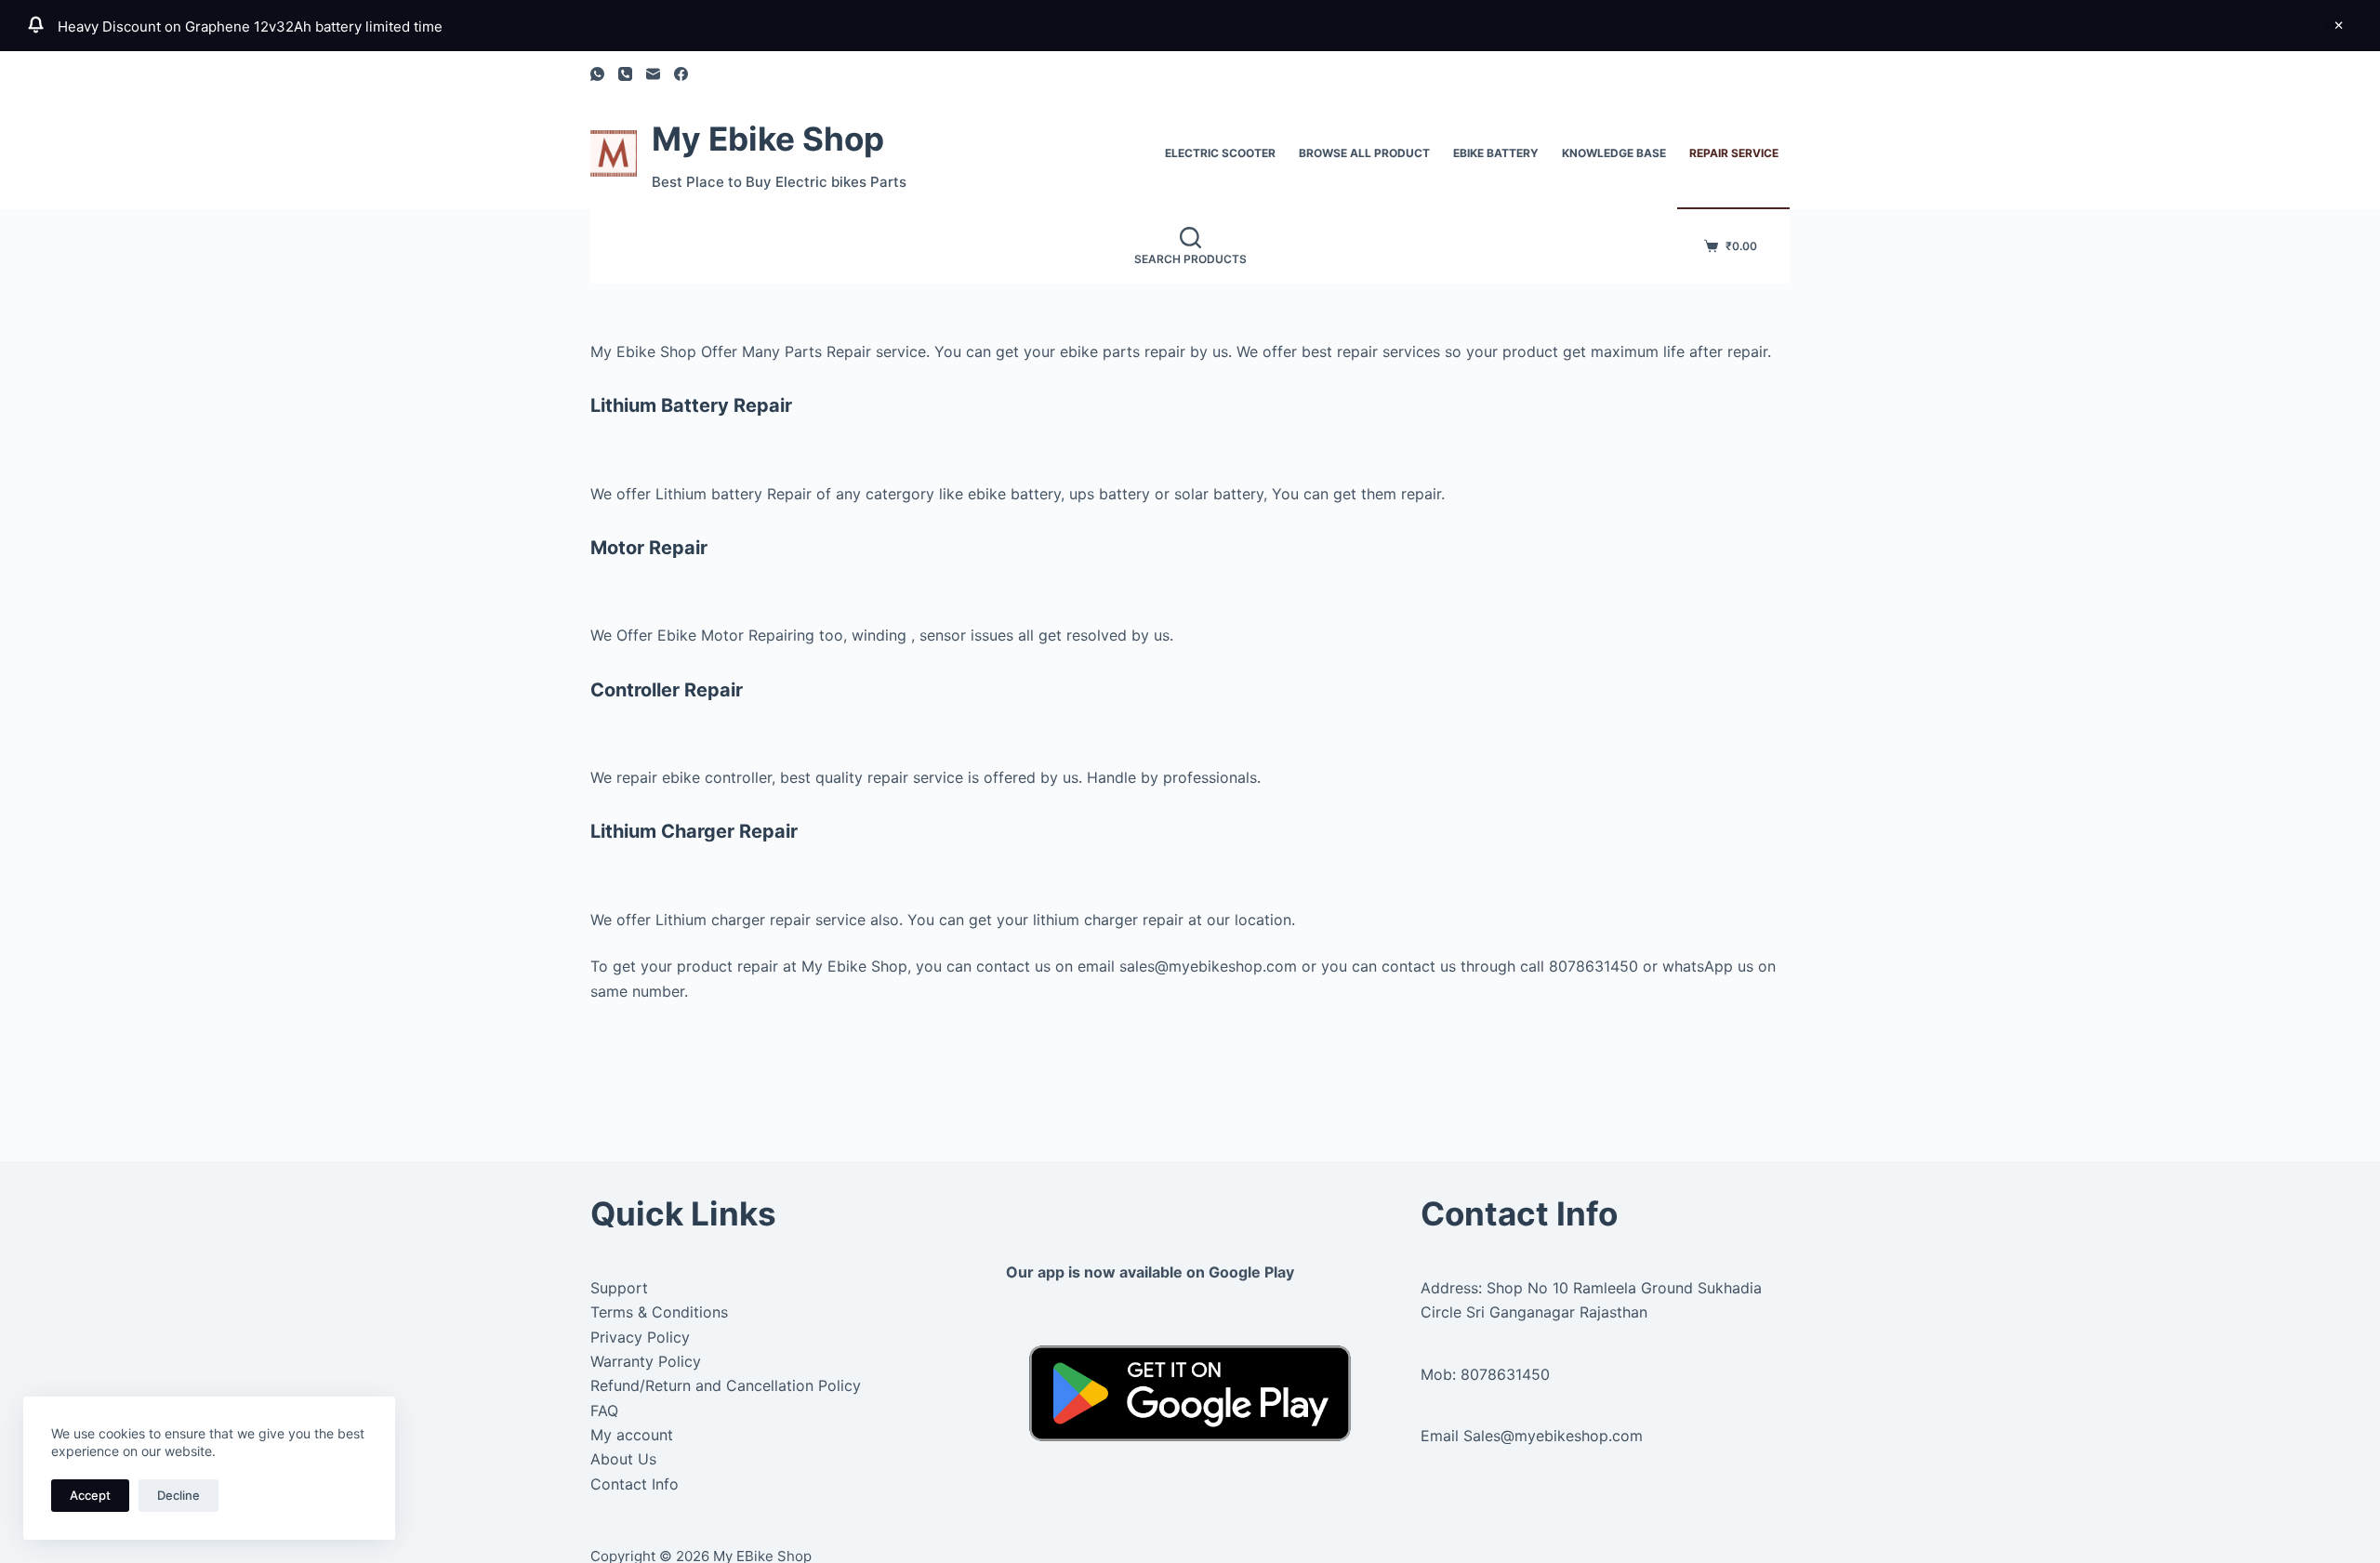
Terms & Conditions (659, 1312)
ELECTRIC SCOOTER (1220, 153)
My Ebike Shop (768, 139)
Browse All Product (1364, 153)
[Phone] (625, 74)
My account (632, 1435)
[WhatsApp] (597, 74)
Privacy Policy (640, 1337)
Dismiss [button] (2338, 25)
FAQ (604, 1411)
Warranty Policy (646, 1361)
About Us (623, 1459)
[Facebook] (681, 74)
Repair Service (1734, 153)
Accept (90, 1495)
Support (619, 1288)
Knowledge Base (1614, 153)
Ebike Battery (1496, 153)
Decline (178, 1495)
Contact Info (635, 1484)
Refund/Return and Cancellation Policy (726, 1385)
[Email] (653, 74)
